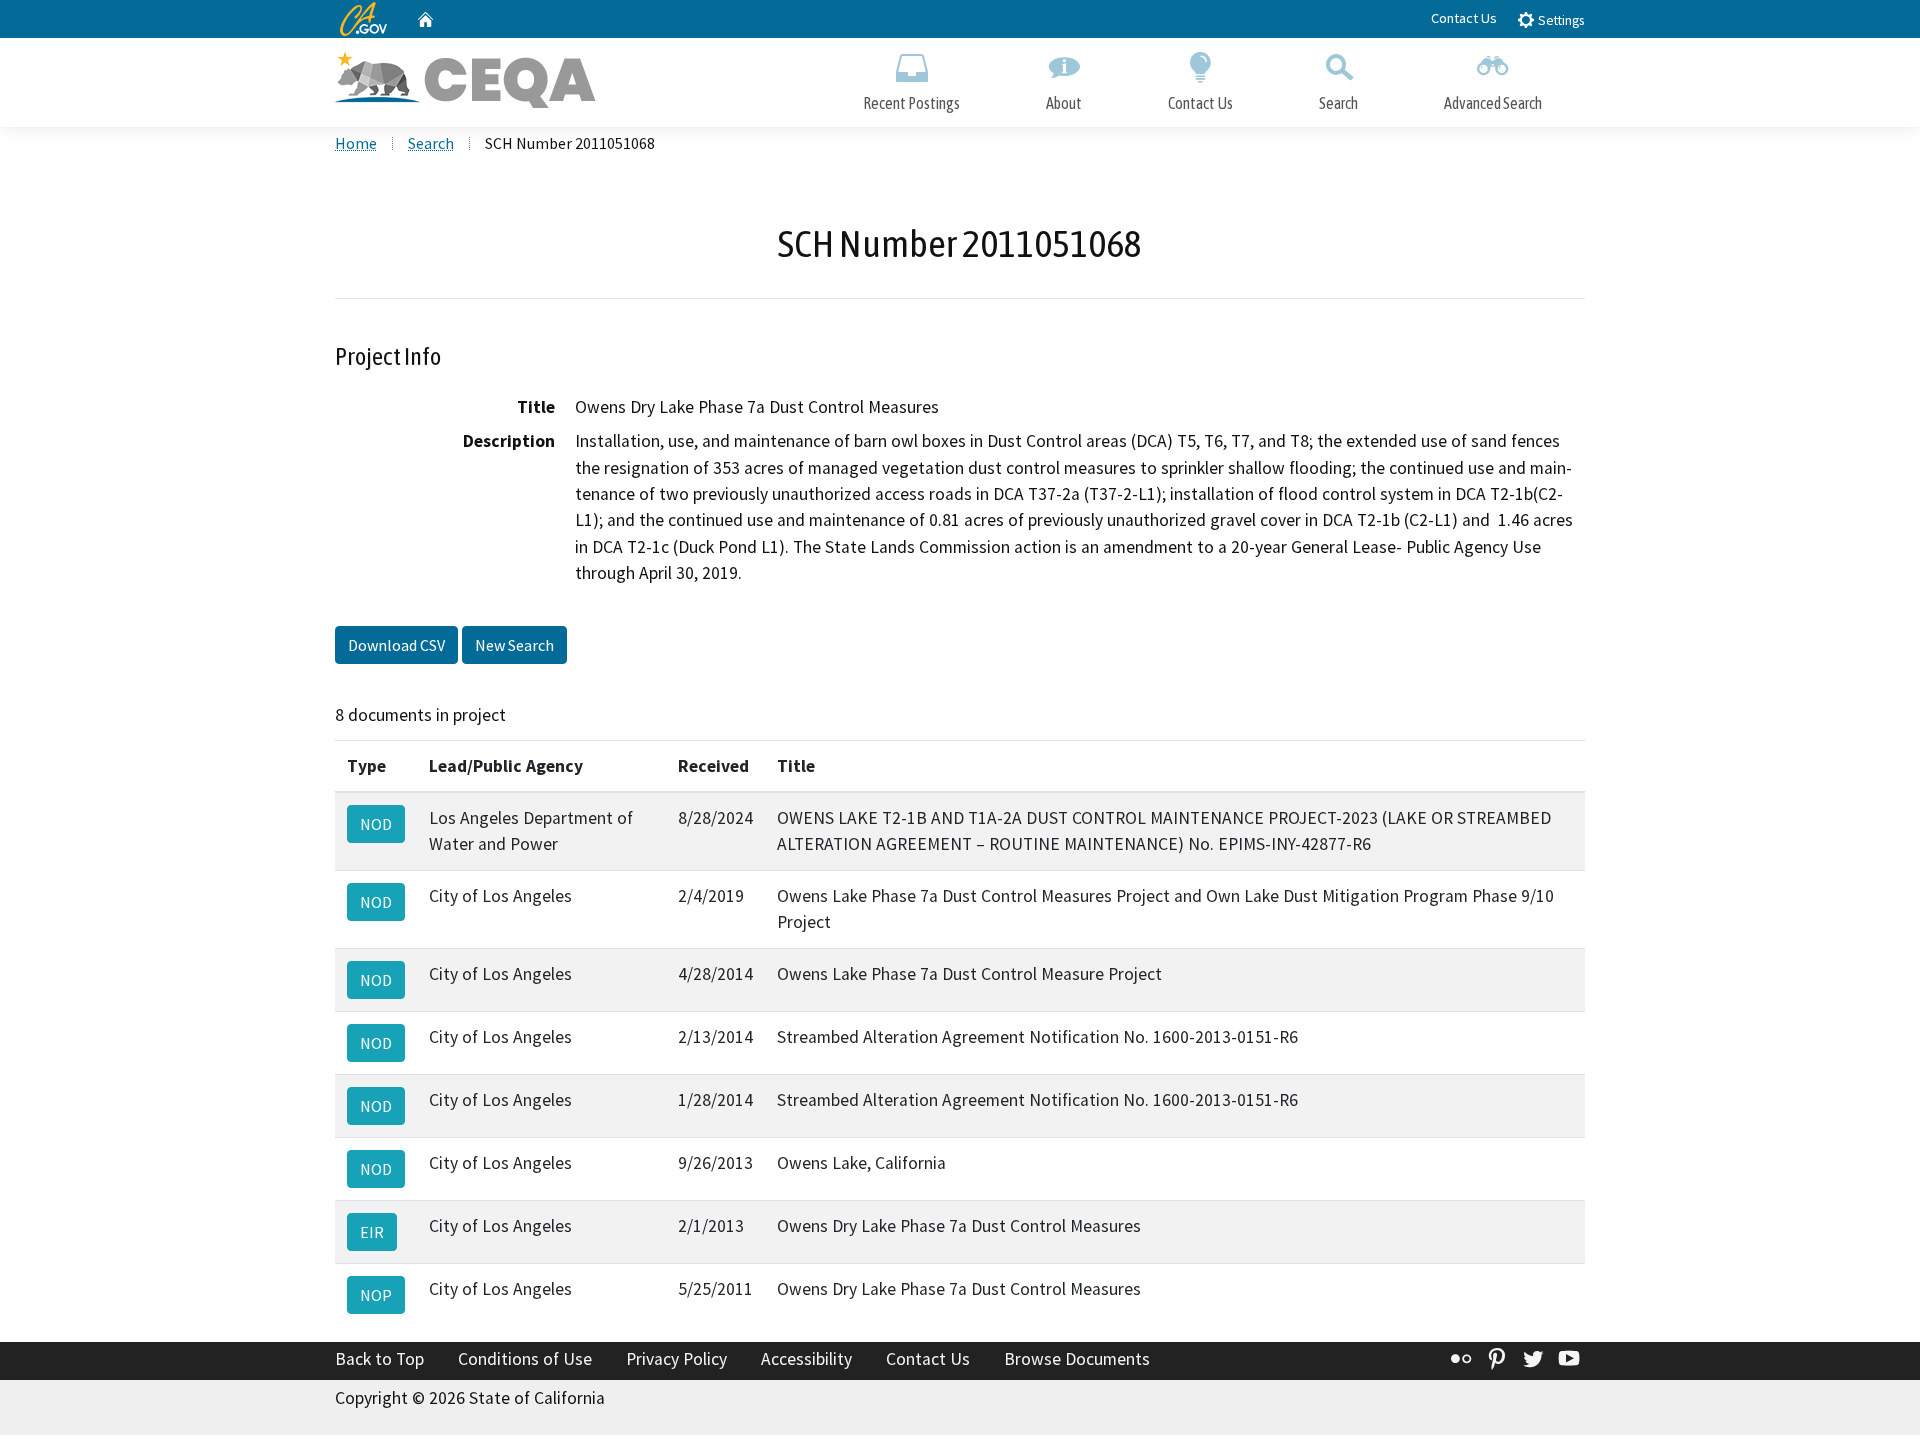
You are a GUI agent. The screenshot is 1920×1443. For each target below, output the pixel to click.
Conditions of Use (525, 1359)
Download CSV (396, 645)
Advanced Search (1493, 103)
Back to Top (379, 1359)
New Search (514, 645)
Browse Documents (1077, 1359)
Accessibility (806, 1359)
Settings (1559, 20)
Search (1338, 103)
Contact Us (1464, 18)
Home (356, 143)
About (1064, 103)
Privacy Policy (676, 1359)
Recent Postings (911, 103)
